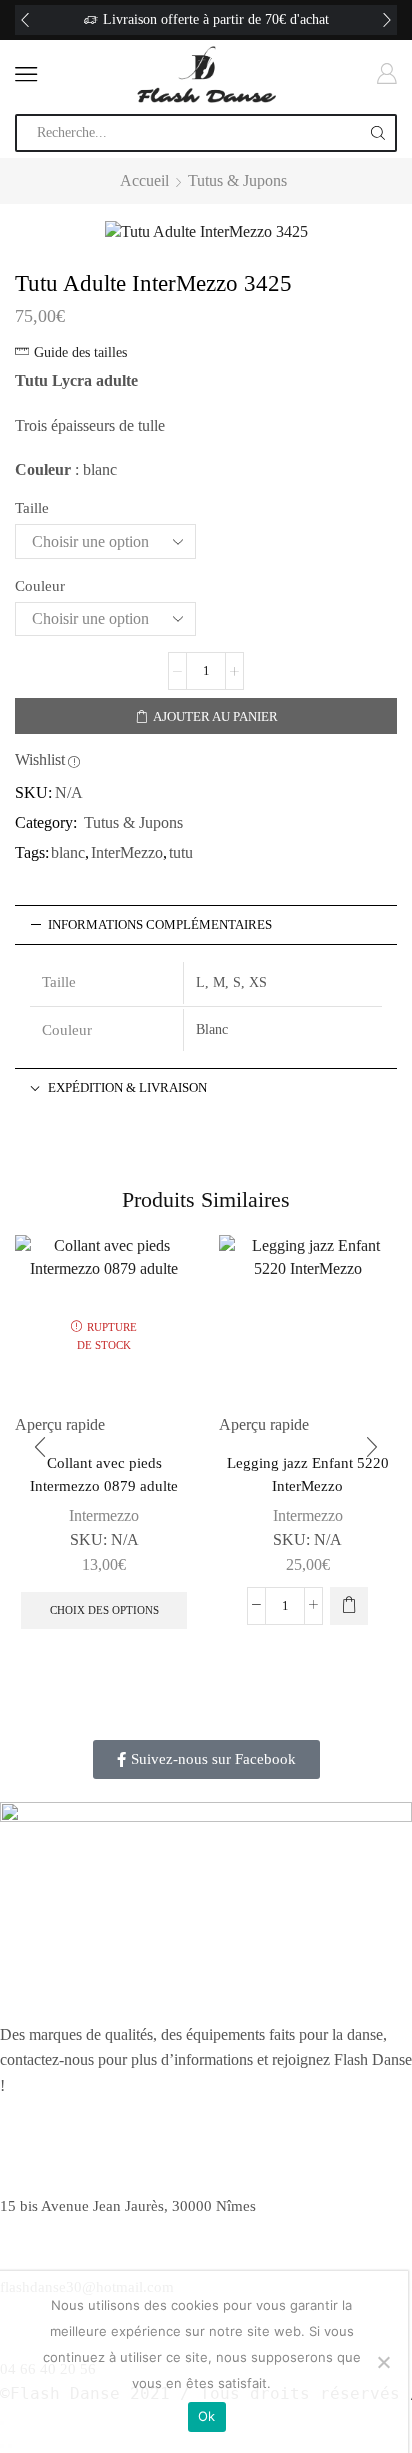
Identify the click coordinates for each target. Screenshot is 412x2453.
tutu (181, 852)
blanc (68, 852)
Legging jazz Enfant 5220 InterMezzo (308, 1474)
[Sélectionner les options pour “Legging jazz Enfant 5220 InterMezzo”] (349, 1606)
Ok (207, 2416)
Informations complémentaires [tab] (160, 925)
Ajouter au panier (215, 716)
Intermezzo (104, 1515)
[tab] (206, 925)
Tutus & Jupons (237, 180)
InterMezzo (127, 852)
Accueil (144, 180)
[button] (25, 20)
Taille (32, 508)
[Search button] (378, 133)
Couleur (40, 586)
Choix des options (104, 1610)
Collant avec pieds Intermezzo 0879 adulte (104, 1474)
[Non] (383, 2362)
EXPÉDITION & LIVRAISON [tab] (127, 1088)
